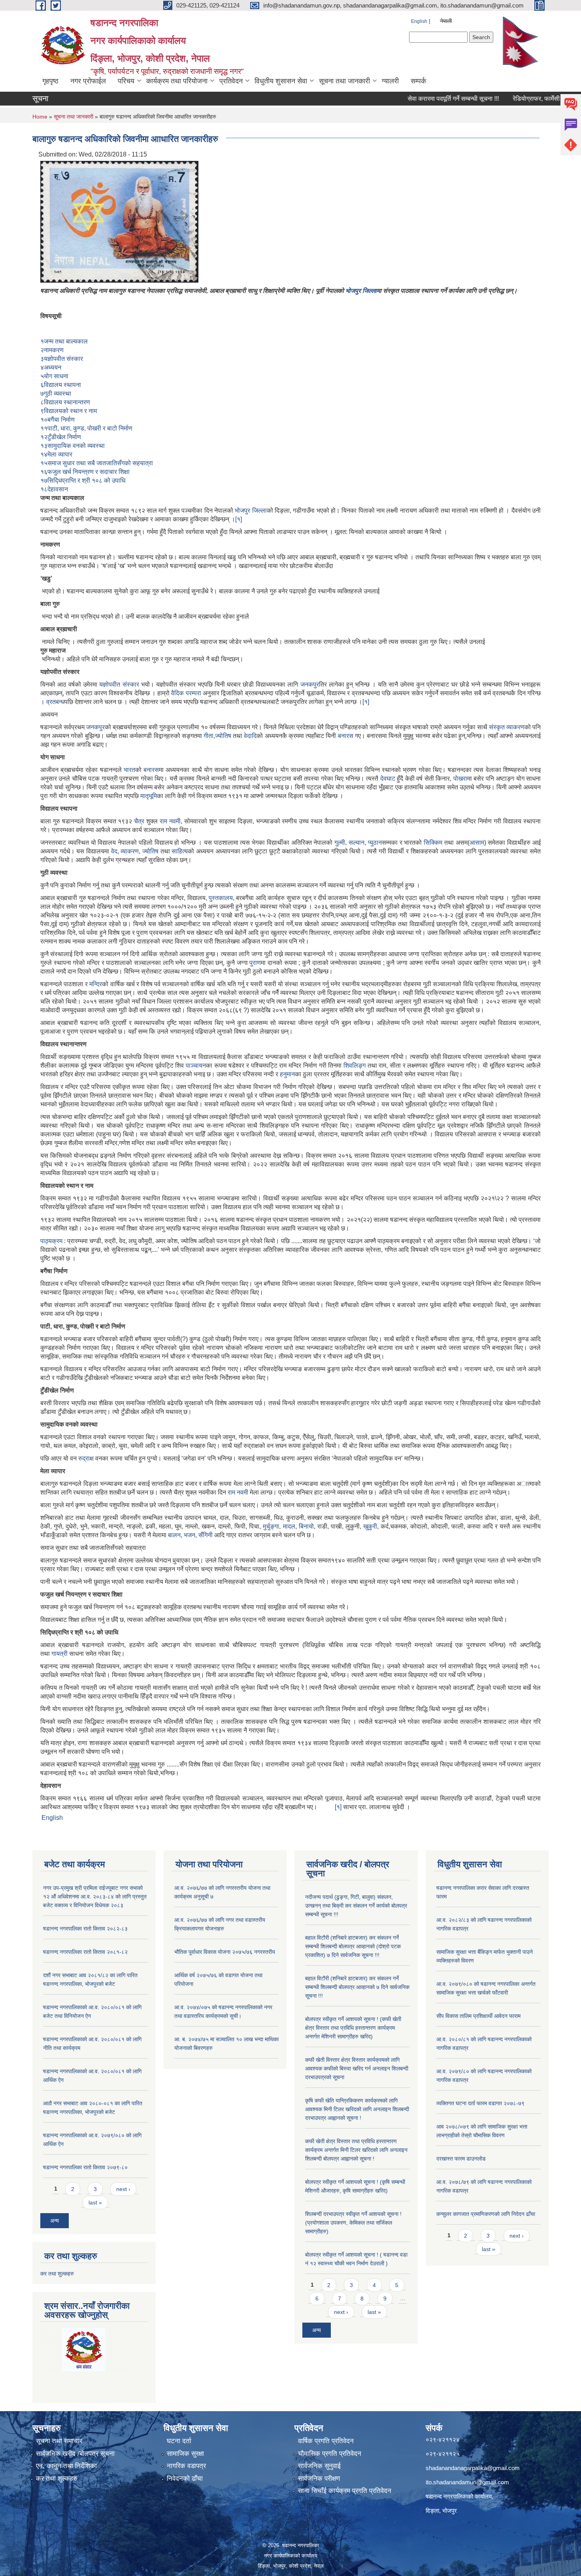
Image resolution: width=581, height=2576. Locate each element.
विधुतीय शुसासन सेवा (281, 81)
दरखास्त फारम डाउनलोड (461, 2159)
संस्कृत (497, 727)
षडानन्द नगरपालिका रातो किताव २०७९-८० (85, 2167)
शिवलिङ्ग (355, 1065)
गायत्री (59, 1654)
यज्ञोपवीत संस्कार (119, 684)
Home (40, 117)
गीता (208, 736)
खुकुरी (370, 1526)
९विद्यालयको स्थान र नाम (69, 411)
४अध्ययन (51, 367)
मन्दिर (96, 984)
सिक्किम (433, 843)
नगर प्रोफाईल (88, 81)
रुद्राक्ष (86, 1458)
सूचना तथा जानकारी (344, 81)
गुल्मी (340, 843)
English (419, 21)
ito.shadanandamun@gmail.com (467, 2482)
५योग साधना (54, 376)
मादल (289, 1526)
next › (123, 2189)
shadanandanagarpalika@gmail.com (473, 2468)
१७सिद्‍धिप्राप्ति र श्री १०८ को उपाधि (83, 480)
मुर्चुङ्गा (271, 1526)
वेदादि (250, 736)
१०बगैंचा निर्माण (58, 420)
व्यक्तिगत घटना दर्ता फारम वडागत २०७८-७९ (480, 2103)
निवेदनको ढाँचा (185, 2479)
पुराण (255, 963)
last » (95, 2202)
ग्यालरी (390, 81)
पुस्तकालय (221, 898)
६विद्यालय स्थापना (61, 385)
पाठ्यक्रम (51, 1241)
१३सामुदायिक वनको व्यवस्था (73, 446)
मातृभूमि (149, 796)
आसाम (477, 843)
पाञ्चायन (196, 1065)
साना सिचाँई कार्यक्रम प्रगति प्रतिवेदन (345, 2491)
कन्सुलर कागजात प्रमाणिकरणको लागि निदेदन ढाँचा (486, 2214)
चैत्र (139, 821)
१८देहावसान (54, 489)
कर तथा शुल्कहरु (57, 2274)
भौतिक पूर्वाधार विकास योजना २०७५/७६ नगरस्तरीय (225, 1952)
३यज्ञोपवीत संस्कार (62, 359)
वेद (114, 851)
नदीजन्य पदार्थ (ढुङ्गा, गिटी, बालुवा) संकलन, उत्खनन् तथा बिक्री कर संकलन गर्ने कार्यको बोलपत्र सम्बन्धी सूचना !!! (356, 1906)
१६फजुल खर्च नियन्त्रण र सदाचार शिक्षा (85, 472)
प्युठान (375, 843)
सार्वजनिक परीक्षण (319, 2479)
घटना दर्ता (179, 2441)
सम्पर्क (418, 81)
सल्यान (357, 843)
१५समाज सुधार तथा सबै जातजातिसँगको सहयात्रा (97, 463)
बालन (174, 1535)
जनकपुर (310, 684)
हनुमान (287, 1074)
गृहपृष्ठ (50, 81)
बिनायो (306, 1526)
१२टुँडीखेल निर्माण (61, 437)
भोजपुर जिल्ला (361, 291)
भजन (190, 1535)
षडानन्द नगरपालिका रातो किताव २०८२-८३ (85, 1929)
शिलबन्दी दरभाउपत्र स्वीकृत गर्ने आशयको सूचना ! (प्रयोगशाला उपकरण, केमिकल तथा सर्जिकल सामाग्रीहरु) (353, 2223)
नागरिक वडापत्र (186, 2466)
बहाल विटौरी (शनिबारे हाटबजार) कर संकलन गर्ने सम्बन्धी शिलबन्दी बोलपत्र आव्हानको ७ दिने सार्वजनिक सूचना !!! (357, 1987)
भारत (129, 770)
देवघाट (388, 778)
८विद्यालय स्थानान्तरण (65, 402)
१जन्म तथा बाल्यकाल (64, 341)
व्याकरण (515, 727)
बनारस (346, 736)
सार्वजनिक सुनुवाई (319, 2466)
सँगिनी (206, 1535)
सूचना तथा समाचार (59, 2441)
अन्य (55, 2221)
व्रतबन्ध (55, 702)
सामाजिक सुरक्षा (185, 2454)
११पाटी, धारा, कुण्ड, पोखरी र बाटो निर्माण (86, 428)
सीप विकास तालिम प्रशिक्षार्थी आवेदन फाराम (479, 2016)
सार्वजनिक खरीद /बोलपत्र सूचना (75, 2454)
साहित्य (180, 851)
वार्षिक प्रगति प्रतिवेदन (326, 2441)
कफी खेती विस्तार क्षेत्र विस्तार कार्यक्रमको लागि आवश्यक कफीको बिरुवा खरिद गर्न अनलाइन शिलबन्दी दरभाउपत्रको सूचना (357, 2068)
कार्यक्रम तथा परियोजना (177, 81)
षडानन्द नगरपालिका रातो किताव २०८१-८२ (85, 1952)
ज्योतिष (223, 736)
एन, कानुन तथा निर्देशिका (66, 2466)
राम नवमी (170, 821)
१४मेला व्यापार (56, 454)
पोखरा (460, 778)
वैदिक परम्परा (186, 693)
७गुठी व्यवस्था (56, 393)
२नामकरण (52, 350)
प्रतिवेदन (231, 81)
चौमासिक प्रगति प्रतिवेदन (330, 2454)
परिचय (126, 81)
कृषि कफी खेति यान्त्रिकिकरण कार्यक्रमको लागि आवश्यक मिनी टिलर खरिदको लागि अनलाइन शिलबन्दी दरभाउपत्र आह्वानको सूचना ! (357, 2109)
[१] (239, 519)
